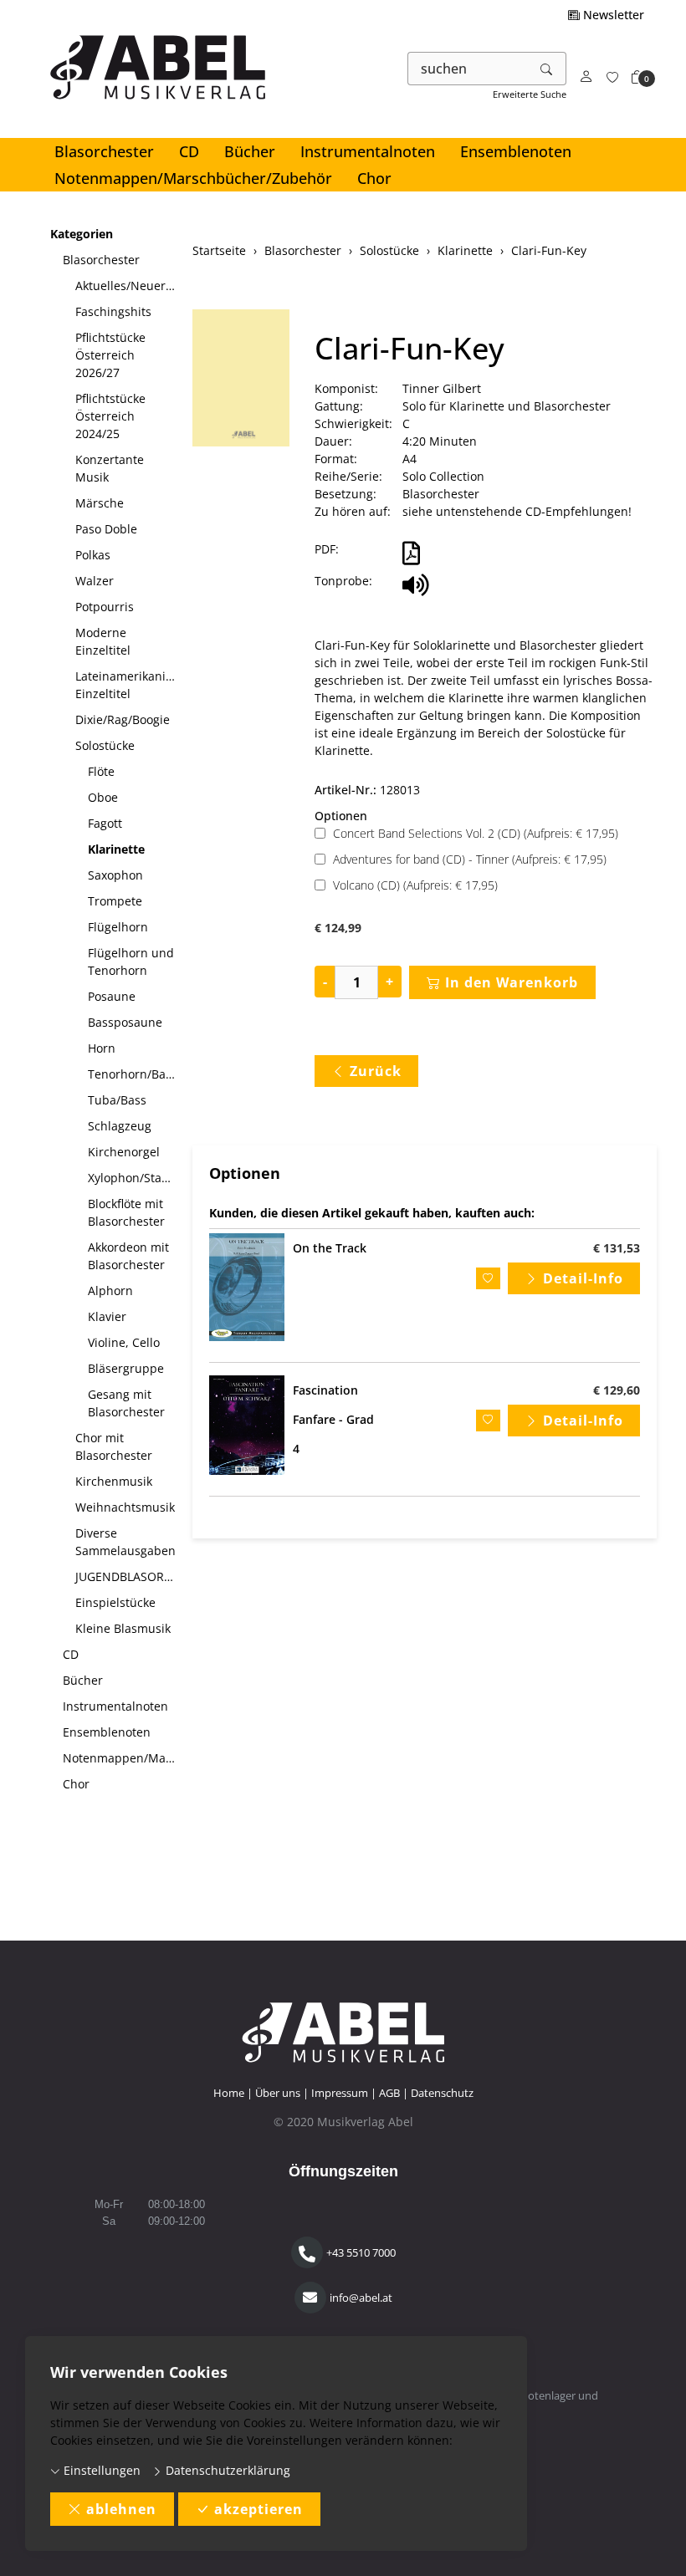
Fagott (105, 823)
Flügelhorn (118, 927)
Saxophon (115, 875)
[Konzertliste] (612, 77)
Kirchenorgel (124, 1152)
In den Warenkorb (512, 982)
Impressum (340, 2093)
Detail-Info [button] (583, 1278)
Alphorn (110, 1291)
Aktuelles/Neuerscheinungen (128, 286)
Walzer (95, 581)
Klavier (107, 1316)
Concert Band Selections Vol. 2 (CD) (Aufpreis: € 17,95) (476, 833)
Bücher (250, 151)
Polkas (93, 555)
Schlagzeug (120, 1126)
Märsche (100, 503)
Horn (102, 1048)
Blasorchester (104, 151)
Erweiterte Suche (530, 94)
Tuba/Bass (117, 1100)
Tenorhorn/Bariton (134, 1074)
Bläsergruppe (126, 1368)
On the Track (330, 1248)
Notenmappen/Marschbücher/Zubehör (193, 178)
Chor (374, 178)
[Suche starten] (547, 69)
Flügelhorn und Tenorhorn (131, 962)
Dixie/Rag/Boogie (123, 719)
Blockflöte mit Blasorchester (126, 1212)
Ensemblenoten (516, 151)
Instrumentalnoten (368, 151)
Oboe (103, 797)
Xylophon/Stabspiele (134, 1178)
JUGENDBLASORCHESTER (128, 1576)
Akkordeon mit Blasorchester (128, 1256)
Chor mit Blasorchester (114, 1446)
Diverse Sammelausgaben (125, 1542)
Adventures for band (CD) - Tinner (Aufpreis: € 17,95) (470, 859)
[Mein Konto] (586, 77)
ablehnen (121, 2509)
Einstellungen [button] (100, 2470)
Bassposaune (125, 1022)
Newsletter (612, 15)
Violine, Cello (124, 1342)
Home (229, 2093)
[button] (637, 77)
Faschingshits (113, 311)
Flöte (101, 771)
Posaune (112, 996)
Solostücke (105, 745)
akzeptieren (259, 2509)
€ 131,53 (617, 1248)
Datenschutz (442, 2093)
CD (189, 151)
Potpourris (105, 607)
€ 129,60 (617, 1390)
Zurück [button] (376, 1071)
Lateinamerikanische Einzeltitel (128, 685)
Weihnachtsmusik (125, 1507)
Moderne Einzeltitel (103, 641)
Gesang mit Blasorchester (126, 1403)
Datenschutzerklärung (226, 2470)
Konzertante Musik (110, 468)
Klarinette (116, 849)
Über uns (278, 2093)
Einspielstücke (115, 1602)
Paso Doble (106, 529)
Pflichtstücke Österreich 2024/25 (110, 416)
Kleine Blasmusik (123, 1628)
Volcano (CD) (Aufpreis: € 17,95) (415, 885)
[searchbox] (468, 69)
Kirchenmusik (114, 1481)
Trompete (115, 901)
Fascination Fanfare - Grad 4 (333, 1419)
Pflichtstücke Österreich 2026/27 (110, 355)
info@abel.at (361, 2298)
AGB (389, 2093)
